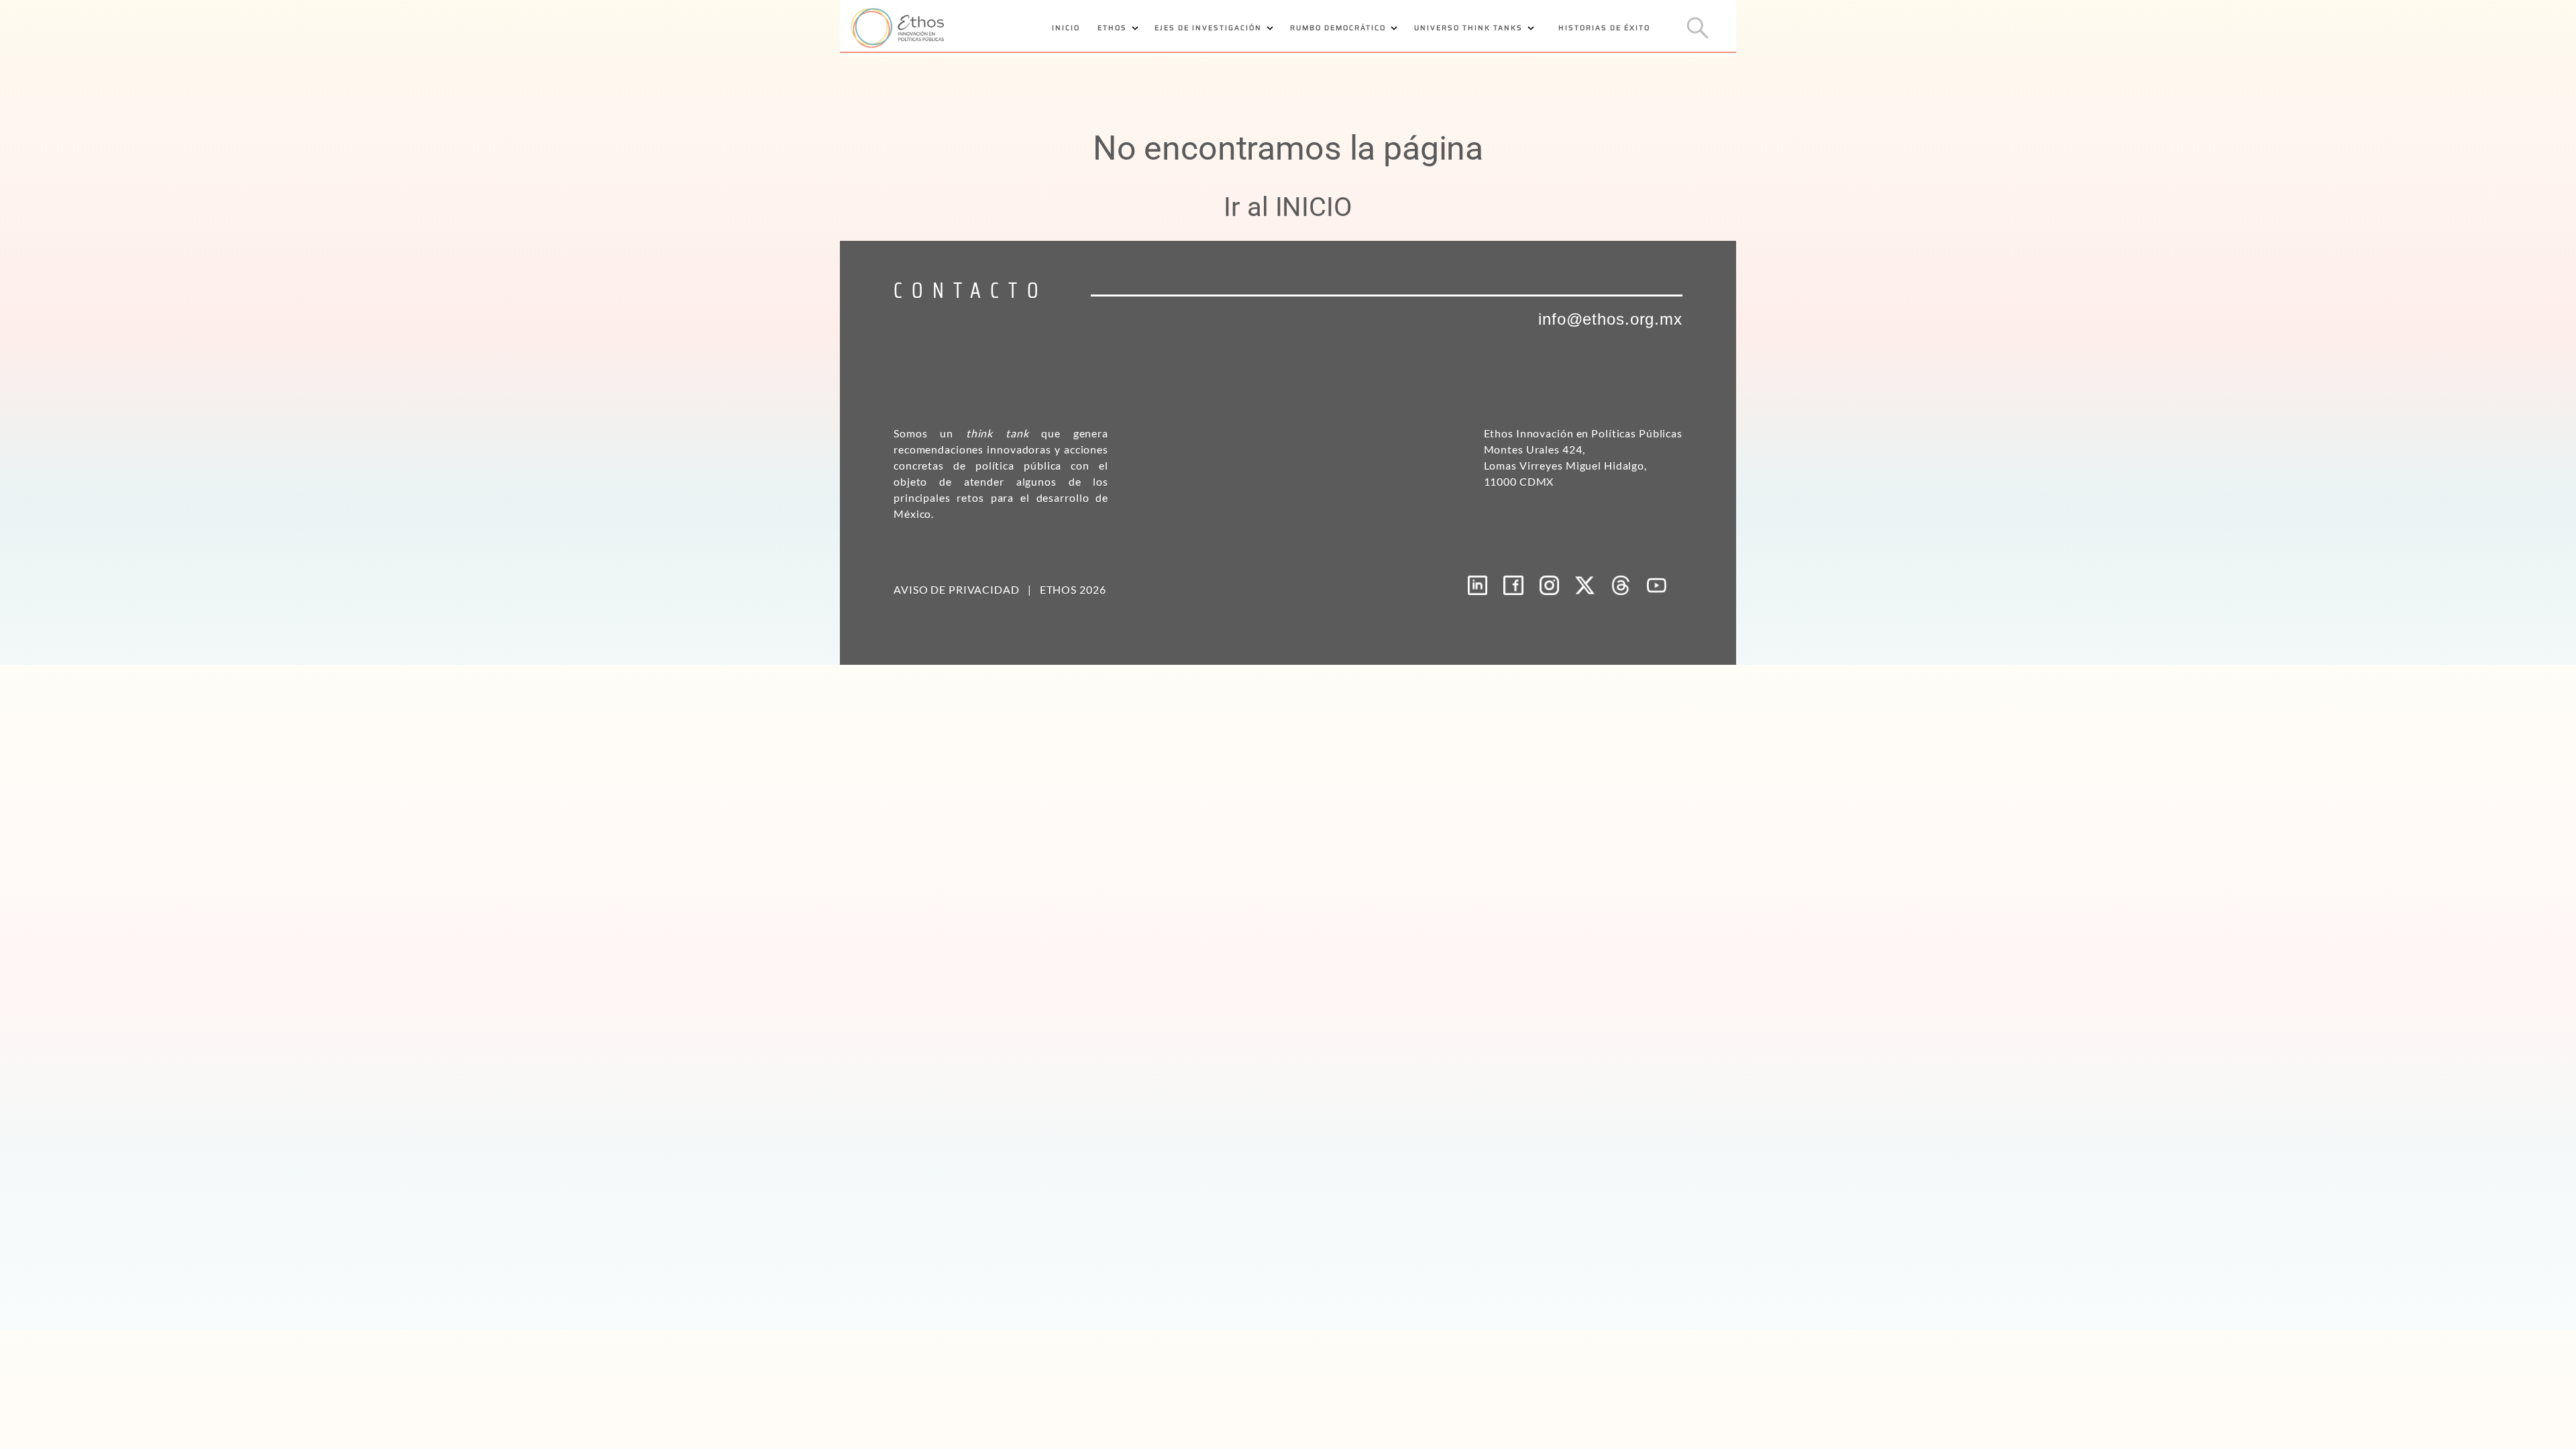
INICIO (1066, 28)
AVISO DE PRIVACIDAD (957, 589)
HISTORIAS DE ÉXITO (1604, 28)
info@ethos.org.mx (1610, 319)
